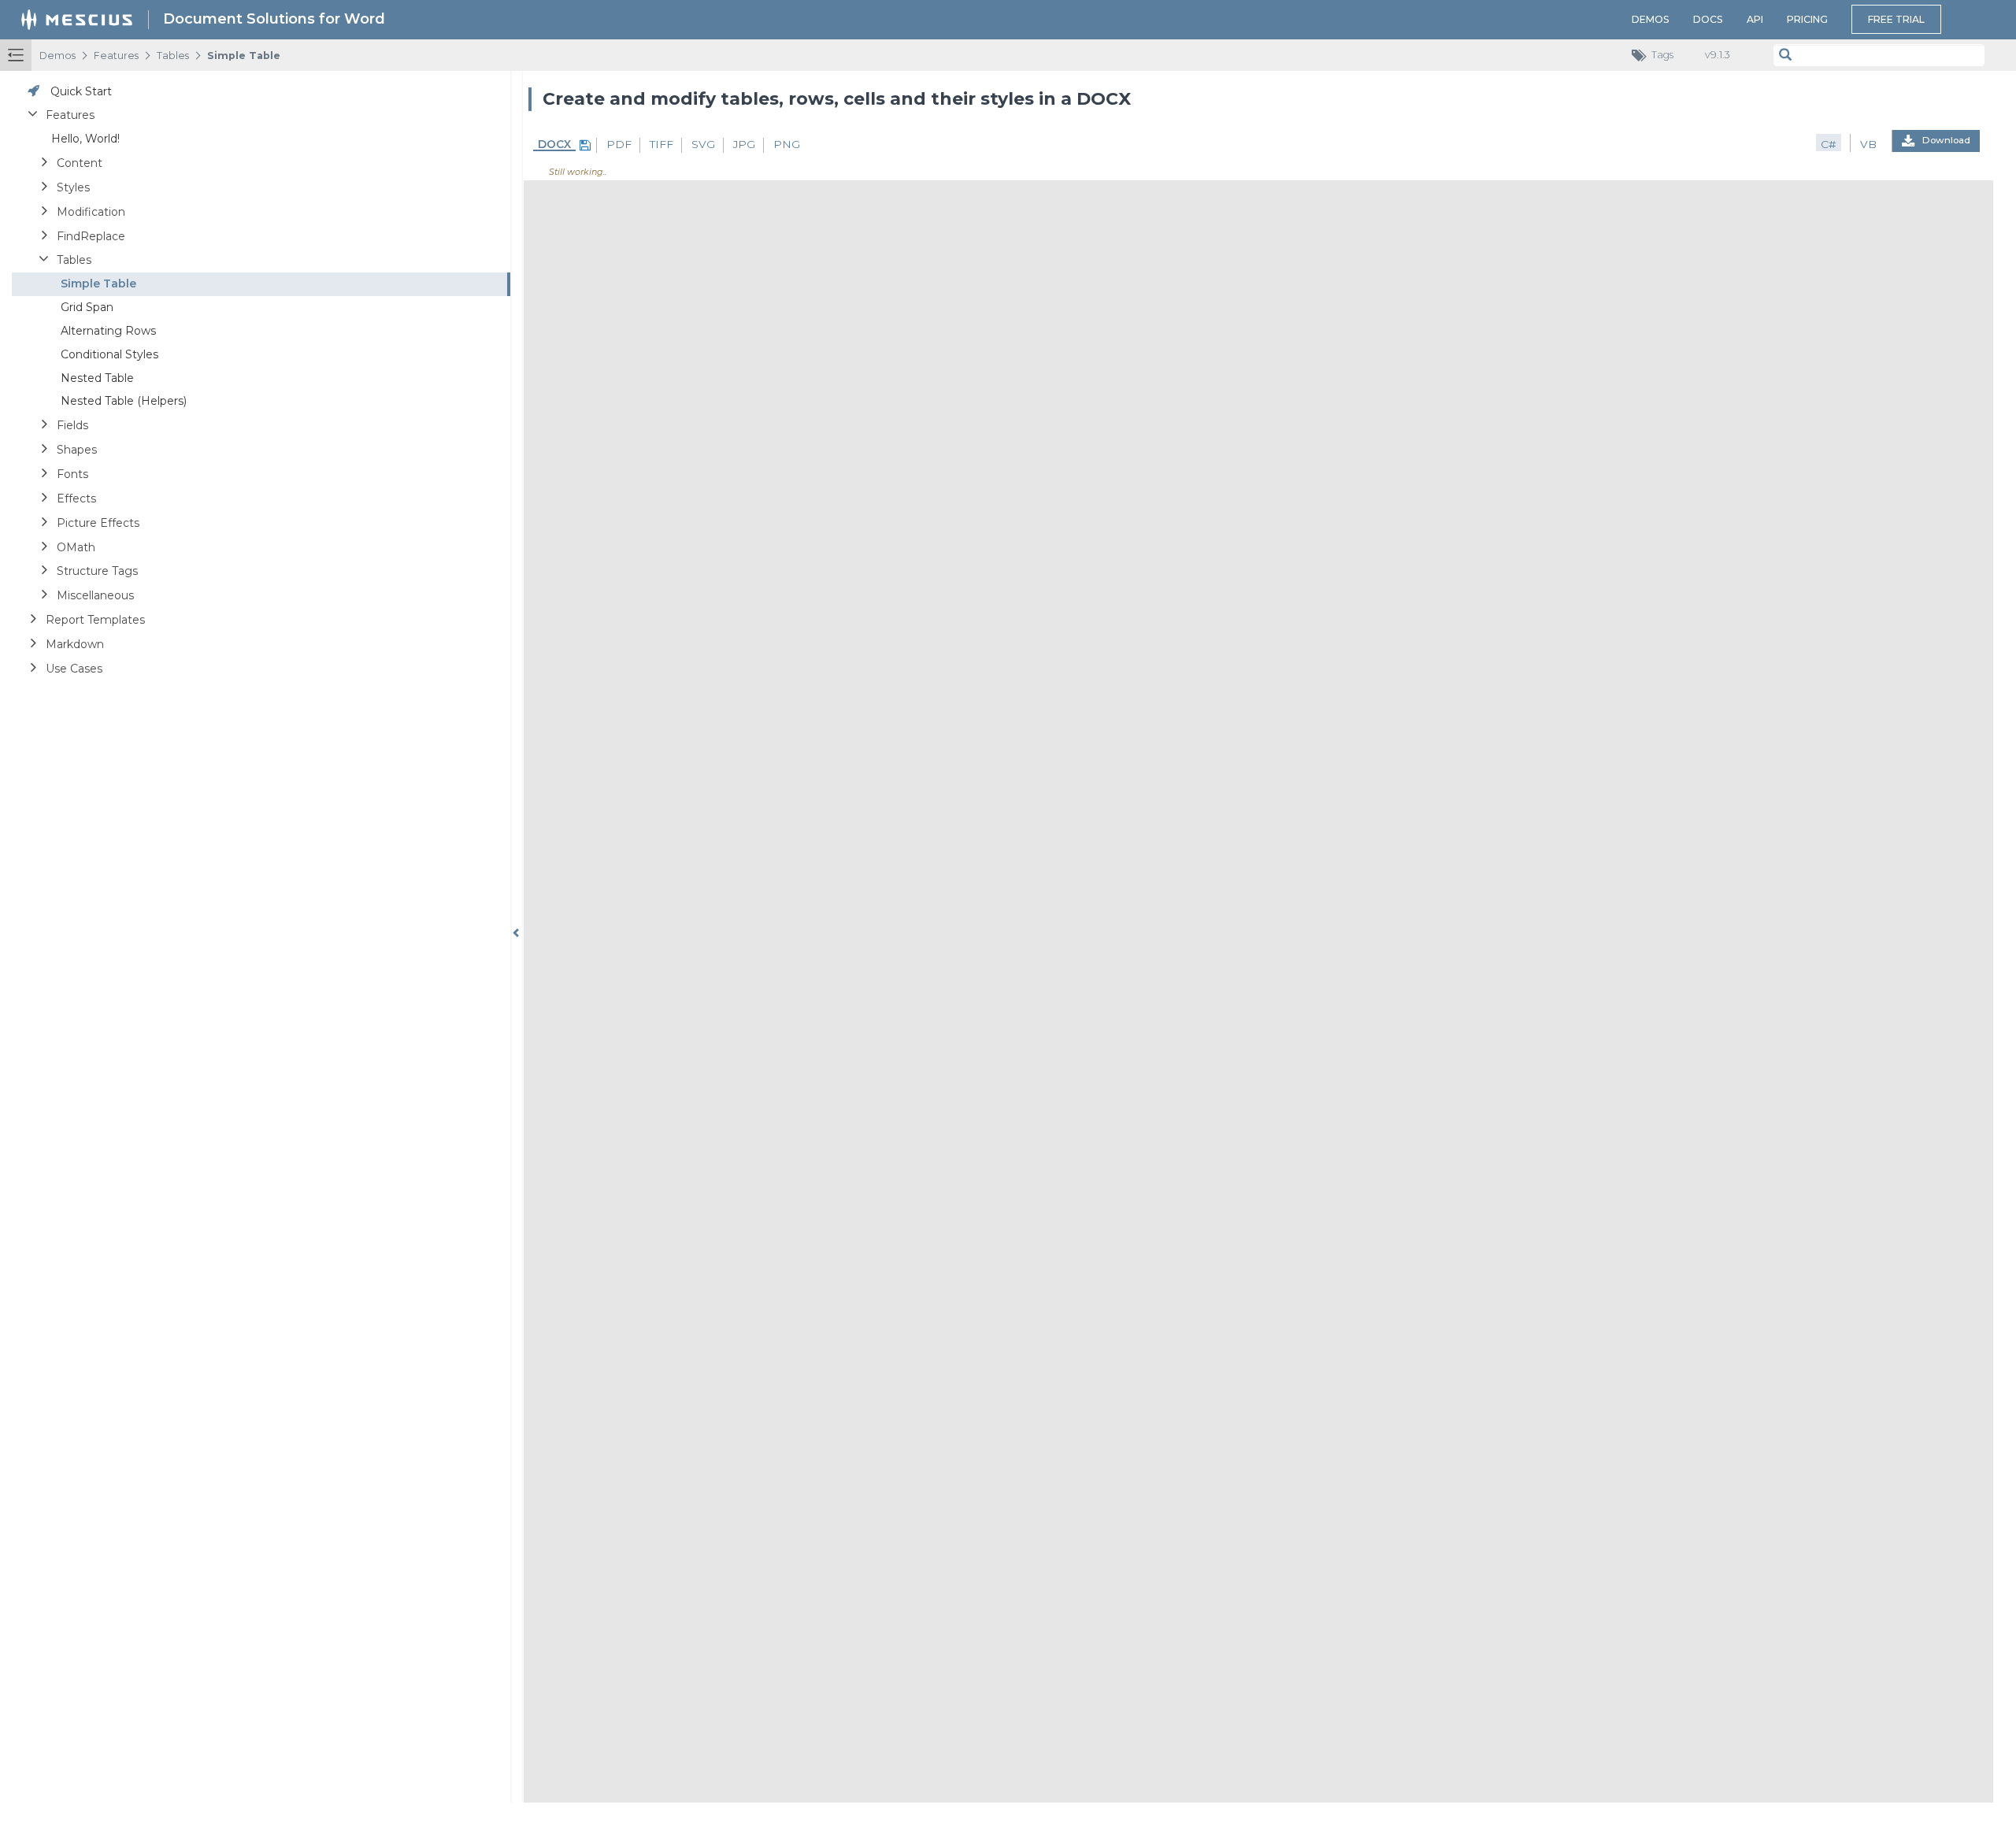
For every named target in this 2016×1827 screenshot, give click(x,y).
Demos (1651, 19)
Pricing (1807, 19)
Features (116, 56)
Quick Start (81, 91)
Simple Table (244, 56)
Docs (1708, 19)
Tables (173, 56)
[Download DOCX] (583, 145)
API (1755, 19)
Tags (1662, 55)
